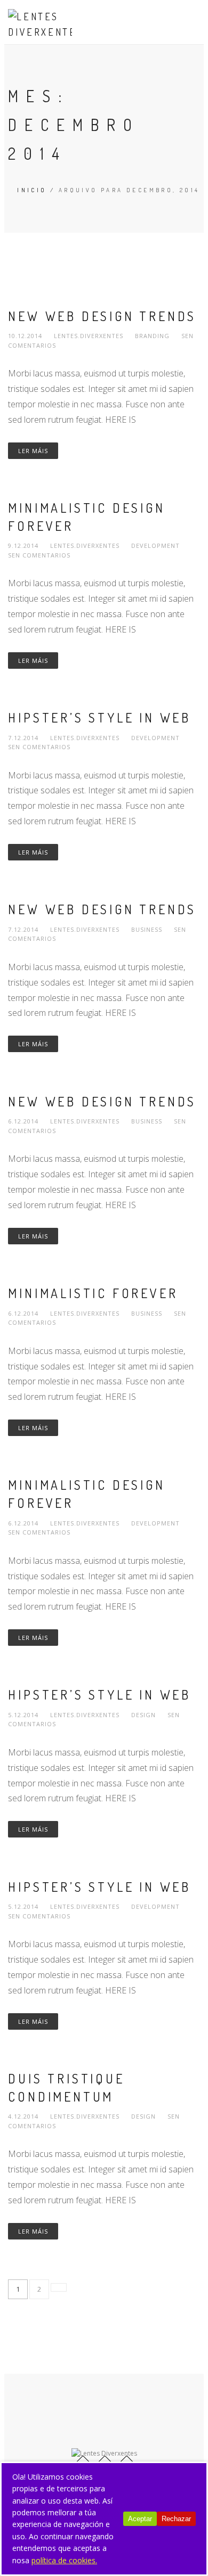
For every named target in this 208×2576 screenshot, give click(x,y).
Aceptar (140, 2519)
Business (147, 929)
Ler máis (33, 451)
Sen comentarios (39, 555)
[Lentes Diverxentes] (40, 24)
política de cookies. (64, 2560)
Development (155, 545)
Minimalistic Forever (93, 1293)
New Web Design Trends (102, 316)
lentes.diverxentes (90, 336)
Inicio (32, 190)
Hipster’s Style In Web (99, 717)
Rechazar (176, 2519)
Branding (152, 336)
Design (143, 1715)
